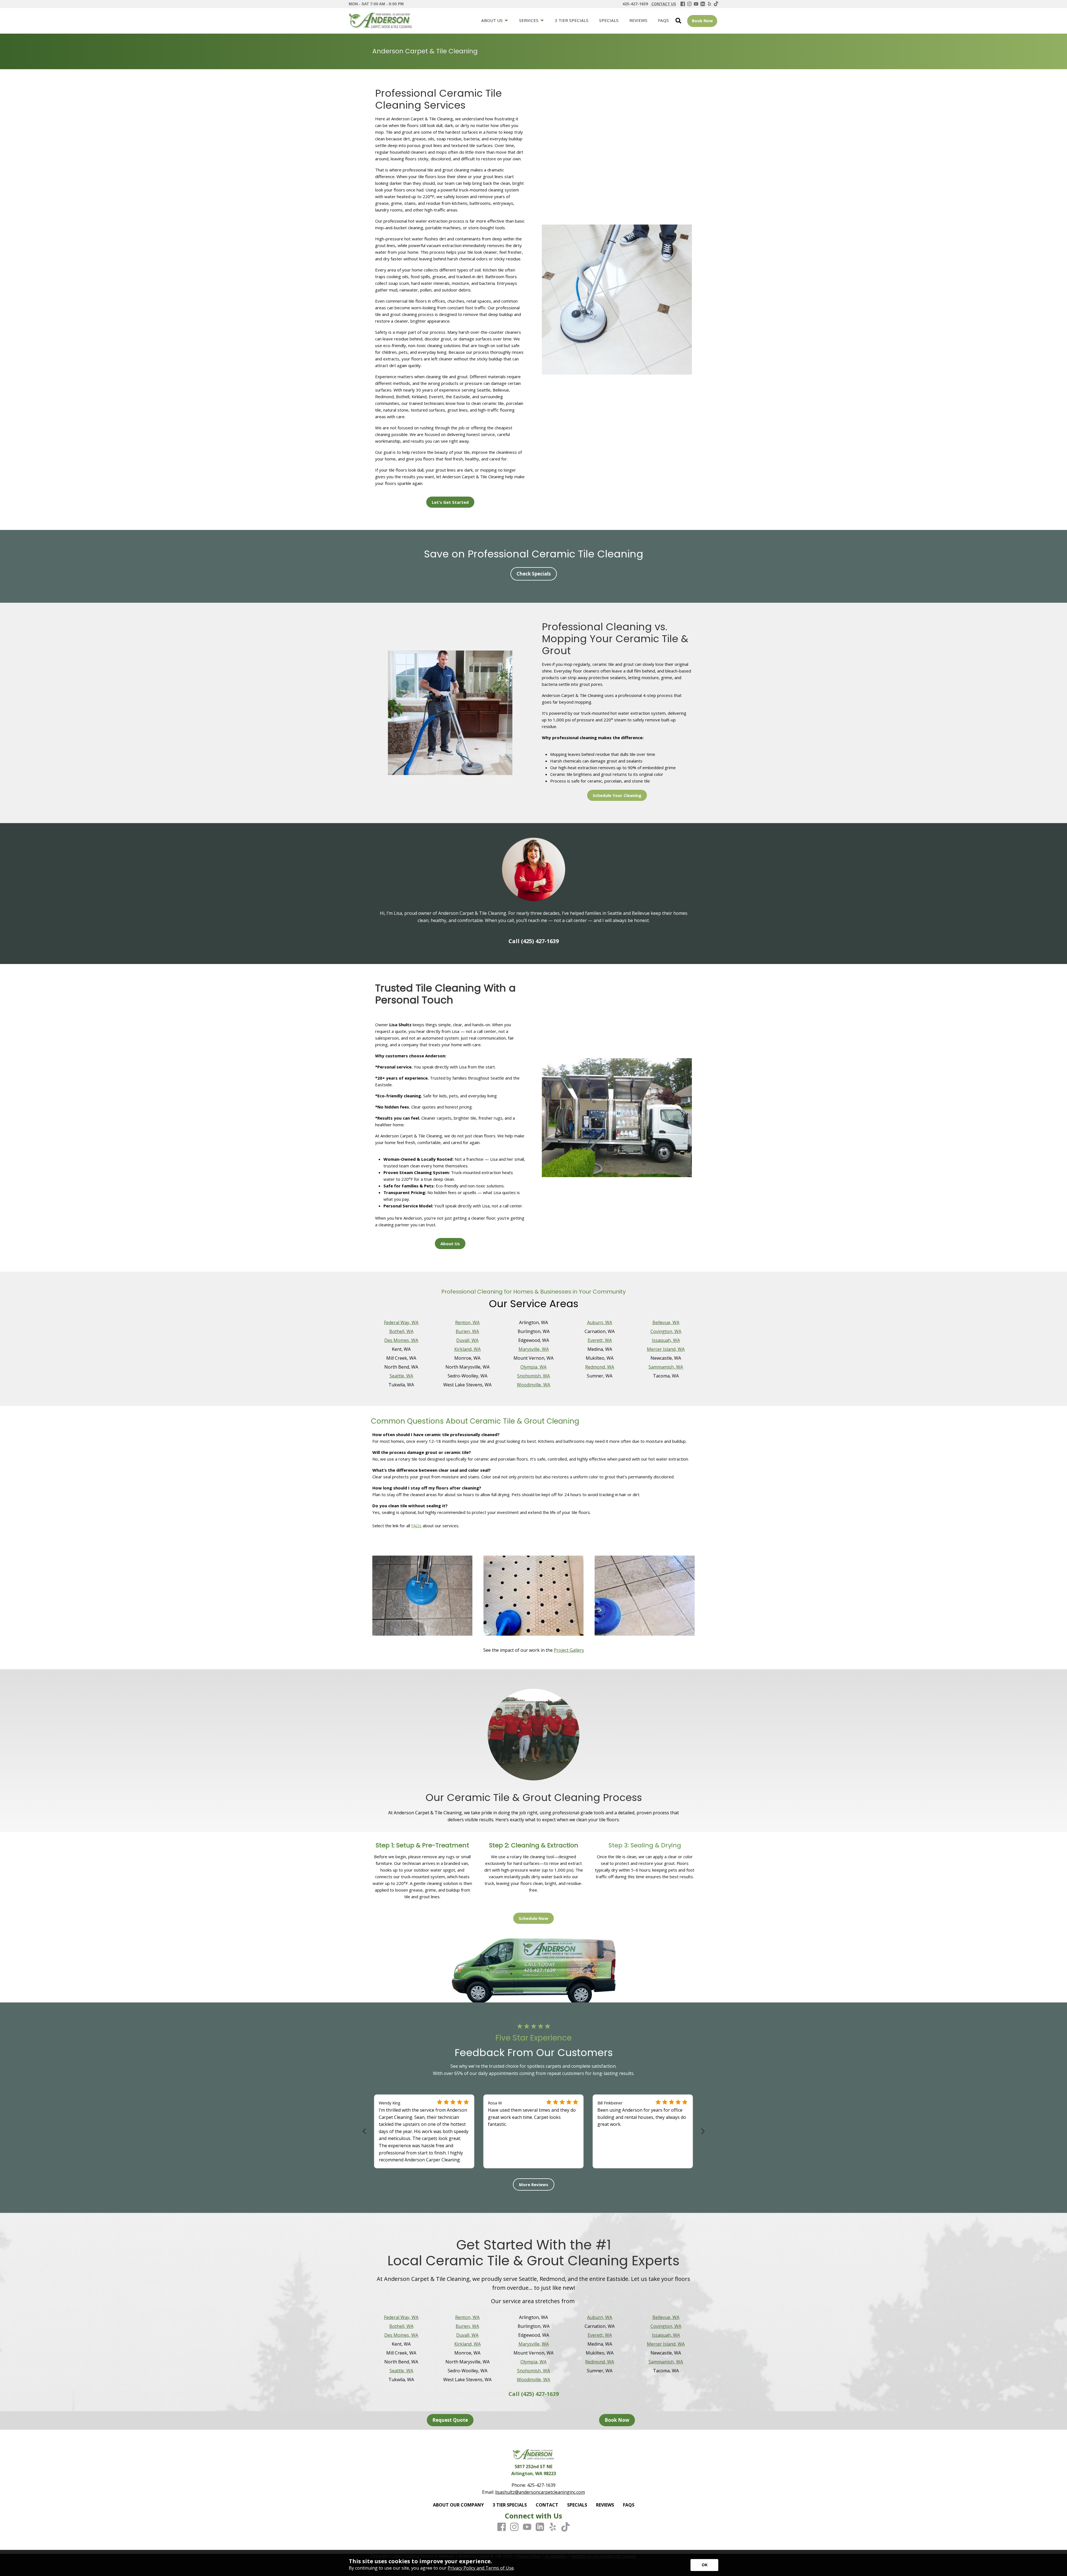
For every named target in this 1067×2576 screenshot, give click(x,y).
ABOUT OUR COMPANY (458, 2505)
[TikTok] (716, 4)
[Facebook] (683, 4)
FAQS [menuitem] (663, 20)
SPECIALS (577, 2505)
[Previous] (365, 2131)
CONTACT (547, 2505)
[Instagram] (689, 4)
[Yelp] (709, 4)
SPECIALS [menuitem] (609, 20)
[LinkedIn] (703, 4)
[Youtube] (696, 4)
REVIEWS (605, 2505)
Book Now (702, 21)
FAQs (416, 1526)
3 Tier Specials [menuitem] (572, 20)
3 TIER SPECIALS (510, 2505)
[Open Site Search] (678, 21)
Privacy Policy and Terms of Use (481, 2568)
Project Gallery (569, 1650)
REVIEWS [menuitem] (638, 20)
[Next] (702, 2131)
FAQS (629, 2505)
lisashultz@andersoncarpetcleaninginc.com (540, 2492)
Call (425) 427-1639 (534, 941)
